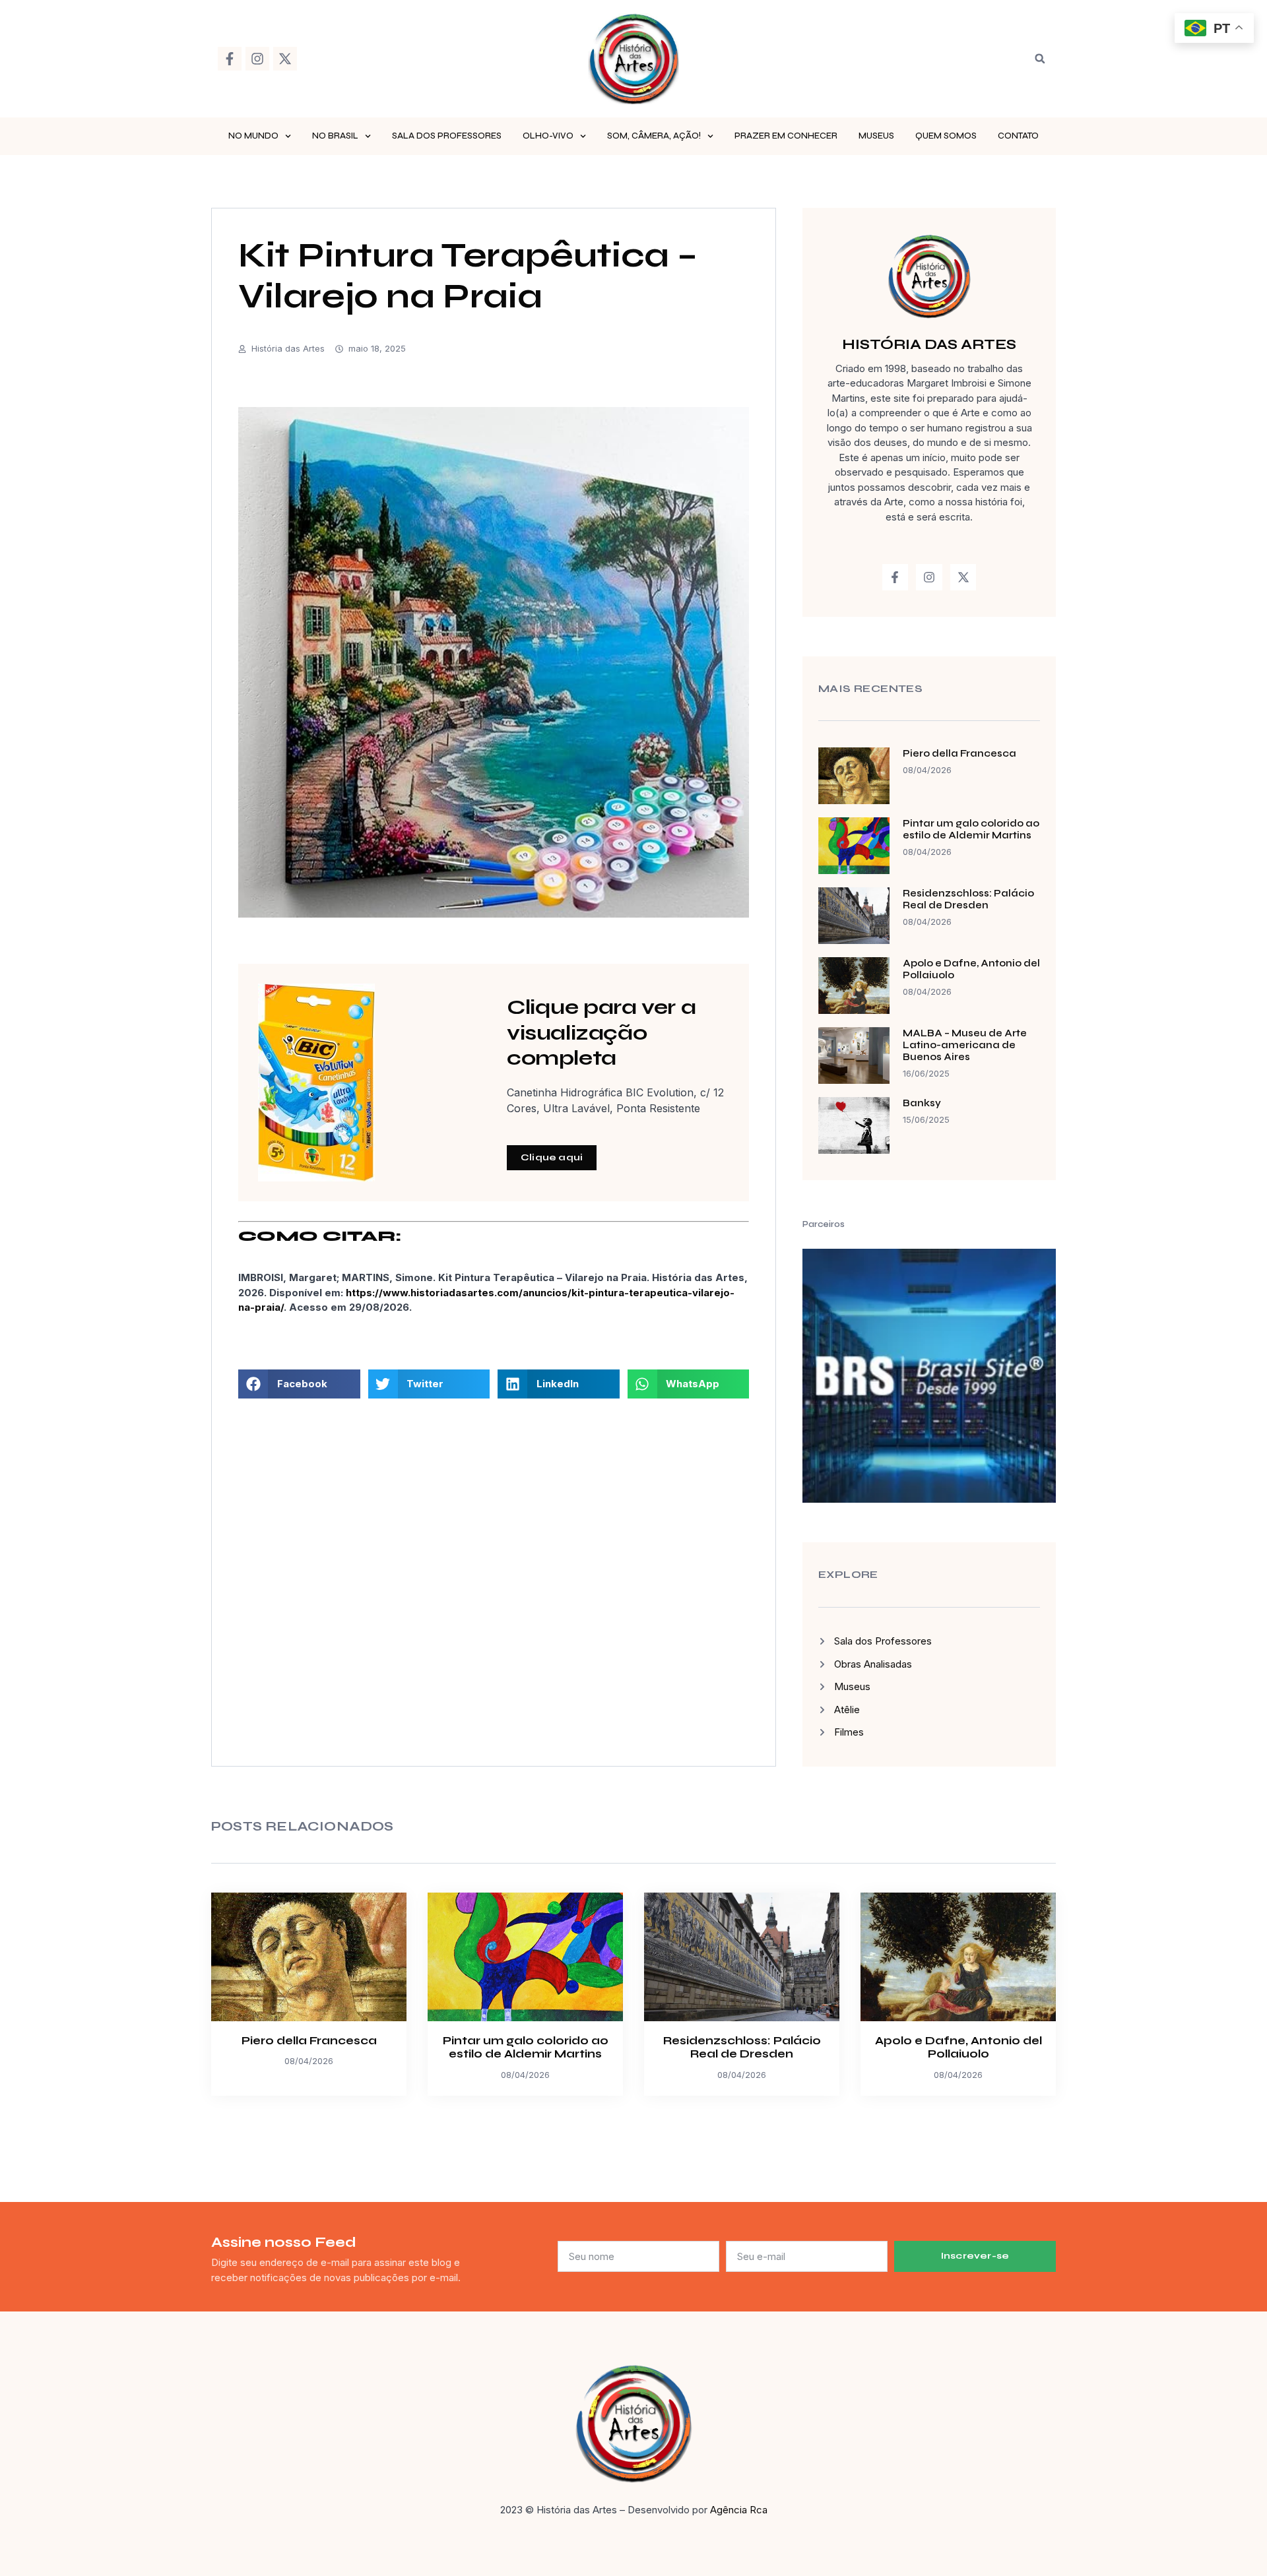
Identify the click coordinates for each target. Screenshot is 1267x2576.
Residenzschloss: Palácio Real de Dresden (968, 899)
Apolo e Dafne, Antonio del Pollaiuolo (958, 2047)
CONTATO (1018, 136)
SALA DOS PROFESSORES (447, 136)
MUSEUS (876, 136)
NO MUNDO (253, 136)
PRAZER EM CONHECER (786, 136)
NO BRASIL (335, 136)
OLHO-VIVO (548, 136)
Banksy (922, 1103)
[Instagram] (257, 59)
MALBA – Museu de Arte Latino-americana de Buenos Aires (965, 1045)
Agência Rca (739, 2510)
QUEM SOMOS (946, 136)
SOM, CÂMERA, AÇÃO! (654, 136)
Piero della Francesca (959, 753)
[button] (1040, 59)
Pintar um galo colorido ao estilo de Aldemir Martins (971, 829)
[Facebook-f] (230, 59)
